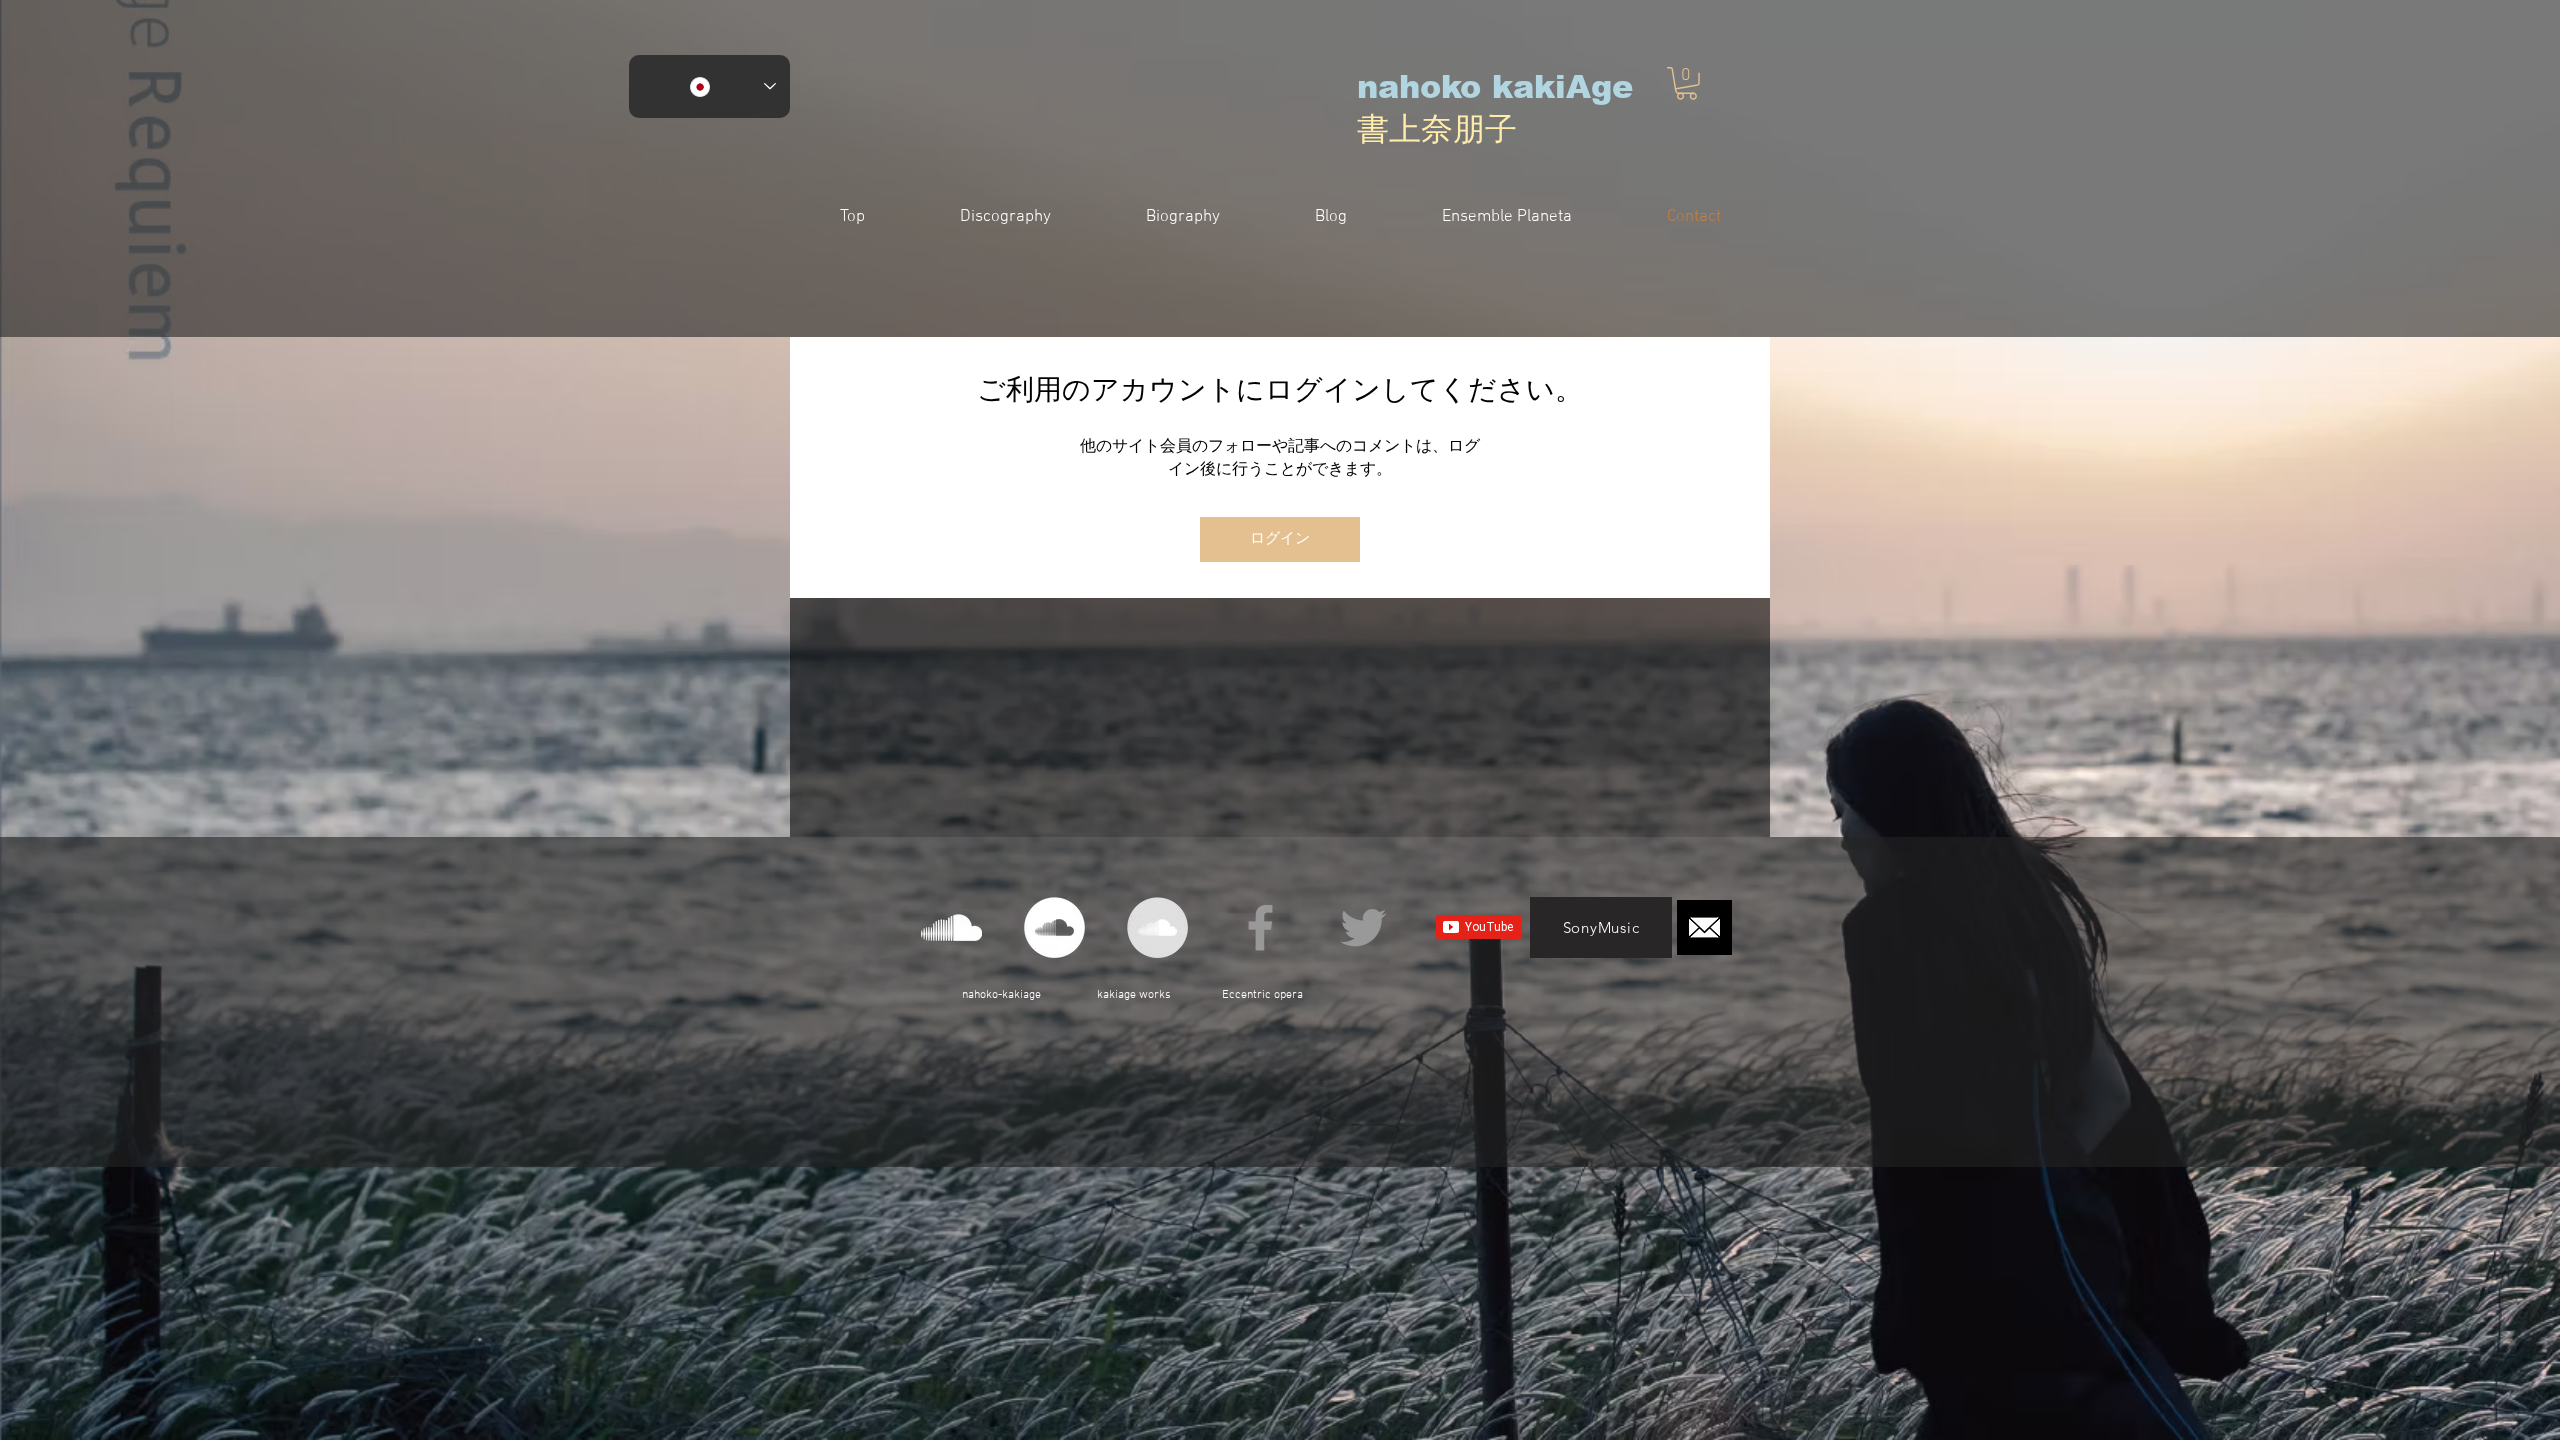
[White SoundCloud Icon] (951, 927)
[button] (1686, 83)
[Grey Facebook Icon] (1260, 927)
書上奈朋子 (1437, 129)
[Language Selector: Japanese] (709, 86)
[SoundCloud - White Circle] (1054, 927)
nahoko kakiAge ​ (1495, 87)
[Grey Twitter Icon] (1363, 927)
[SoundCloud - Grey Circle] (1157, 927)
